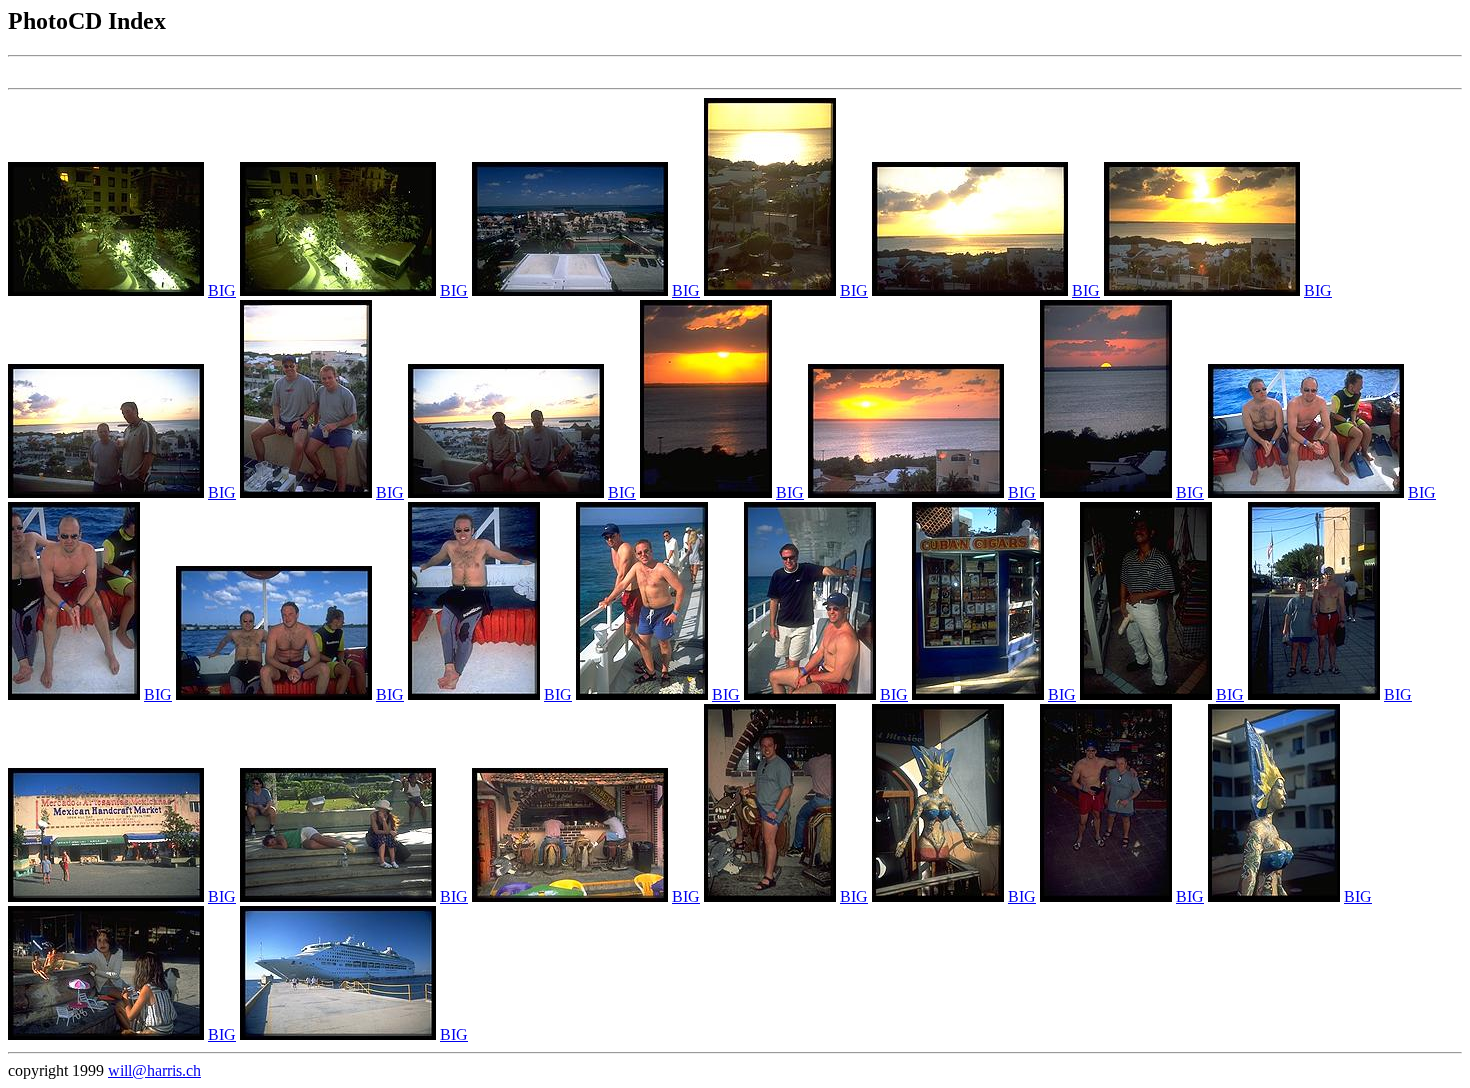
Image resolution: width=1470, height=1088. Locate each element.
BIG (222, 290)
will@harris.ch (154, 1070)
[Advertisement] (372, 72)
